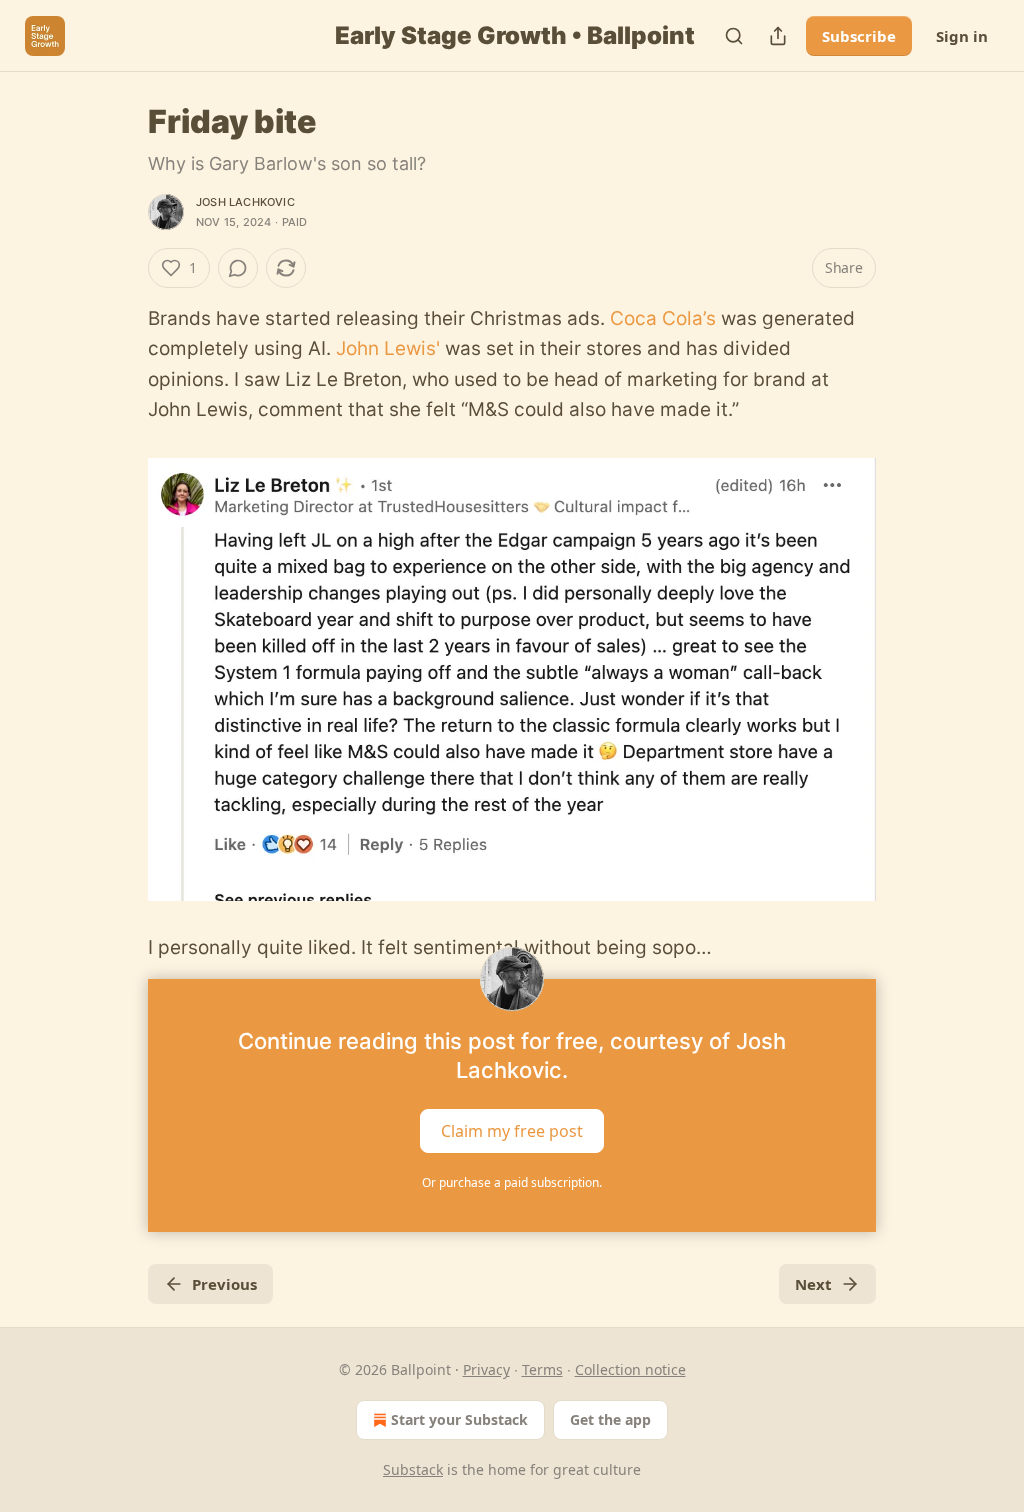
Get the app (610, 1419)
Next (813, 1284)
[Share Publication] (778, 36)
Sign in (962, 36)
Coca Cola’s (663, 318)
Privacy (486, 1369)
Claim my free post (512, 1131)
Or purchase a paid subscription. (512, 1182)
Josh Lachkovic (245, 202)
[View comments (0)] (238, 268)
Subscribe (859, 36)
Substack (413, 1469)
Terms (542, 1369)
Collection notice (630, 1369)
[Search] (734, 36)
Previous (224, 1284)
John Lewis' (388, 348)
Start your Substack (459, 1419)
